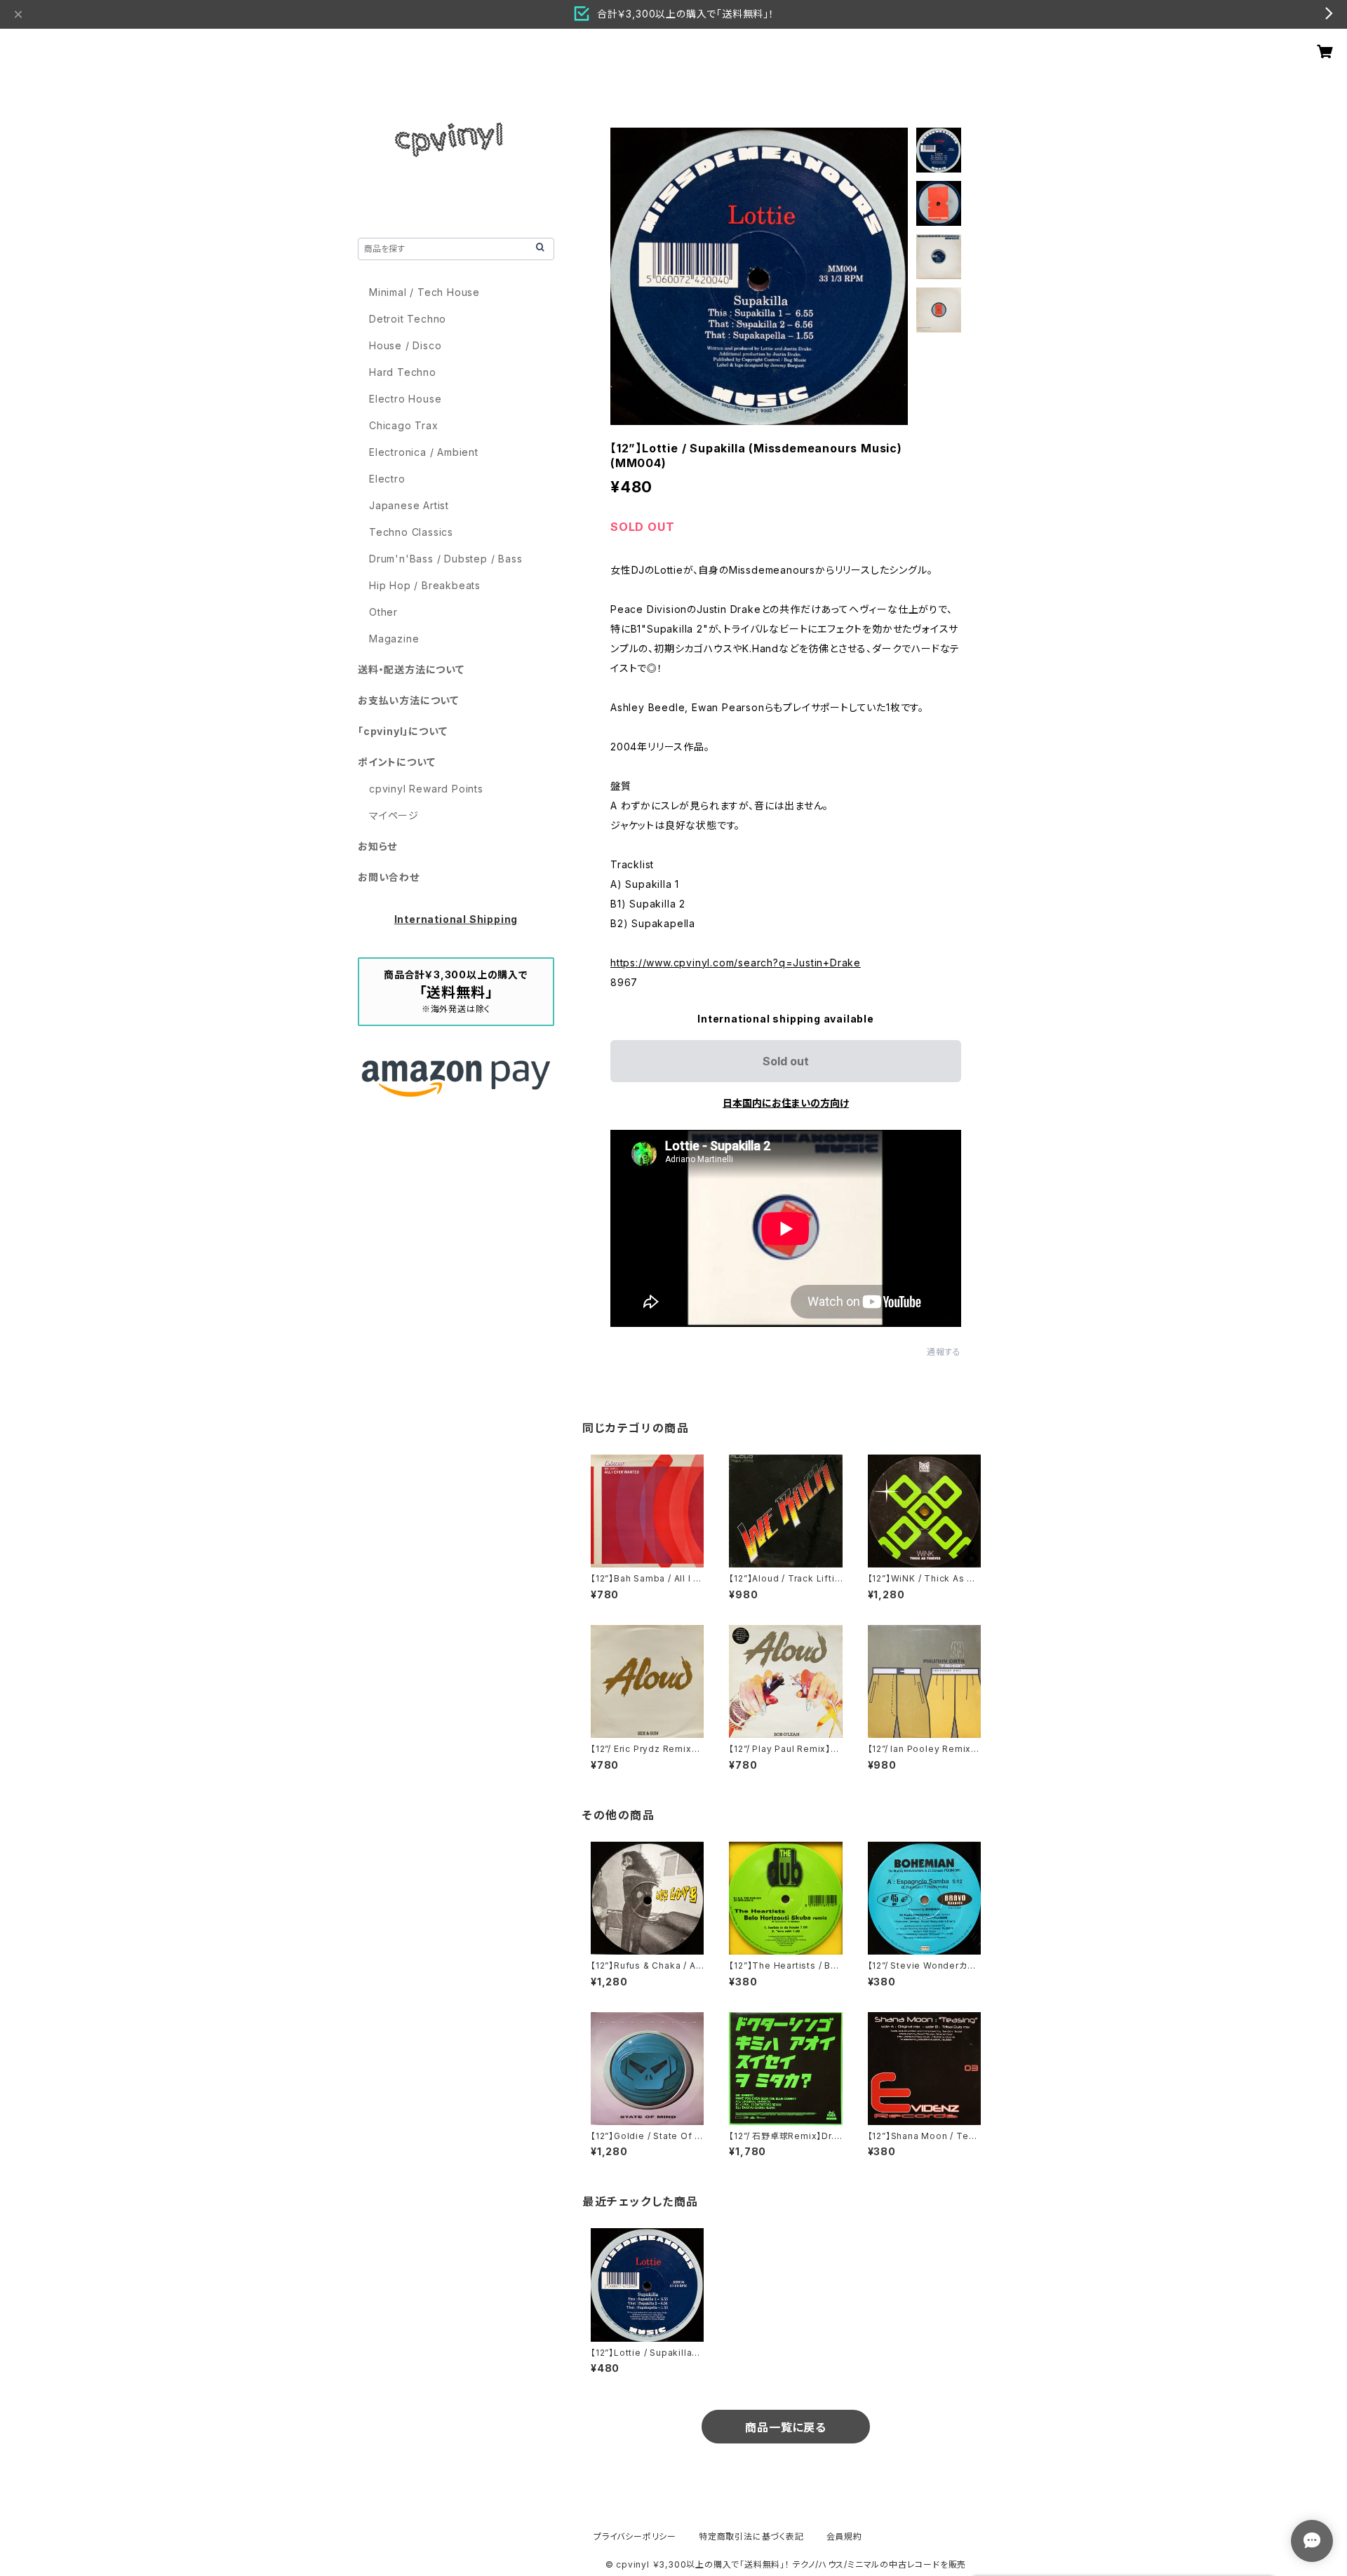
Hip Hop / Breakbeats (425, 585)
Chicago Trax (404, 425)
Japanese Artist (409, 505)
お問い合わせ (389, 877)
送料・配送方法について (411, 669)
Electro (387, 479)
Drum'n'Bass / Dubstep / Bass (445, 559)
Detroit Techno (408, 319)
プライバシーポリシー (635, 2536)
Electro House (405, 399)
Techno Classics (411, 532)
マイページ (394, 815)
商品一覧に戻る (786, 2427)
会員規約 (844, 2536)
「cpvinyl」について (402, 731)
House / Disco (405, 345)
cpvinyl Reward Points (426, 789)
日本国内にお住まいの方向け (786, 1103)
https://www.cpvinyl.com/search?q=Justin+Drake (736, 963)
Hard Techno (403, 372)
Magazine (394, 639)
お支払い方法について (408, 700)
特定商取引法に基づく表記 (751, 2536)
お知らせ (377, 846)
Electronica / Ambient (424, 452)
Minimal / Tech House (424, 292)
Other (383, 612)
